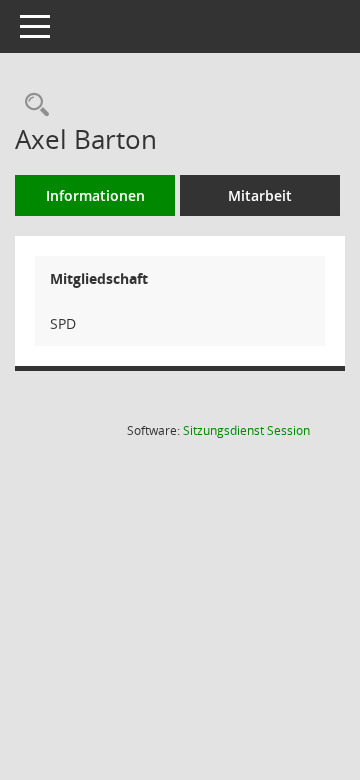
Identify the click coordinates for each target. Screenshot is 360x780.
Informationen (95, 195)
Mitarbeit (260, 195)
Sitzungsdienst (246, 430)
